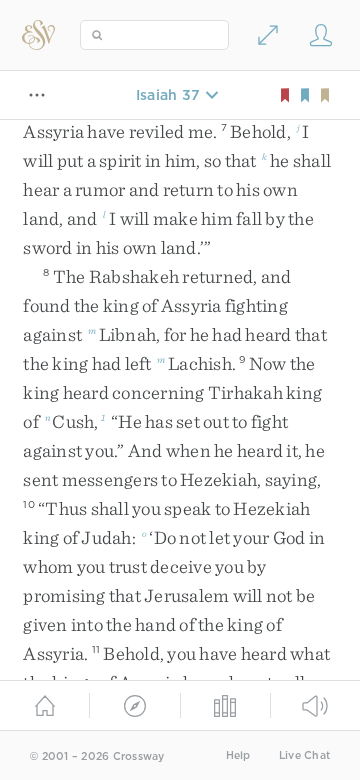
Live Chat (304, 755)
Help (238, 755)
